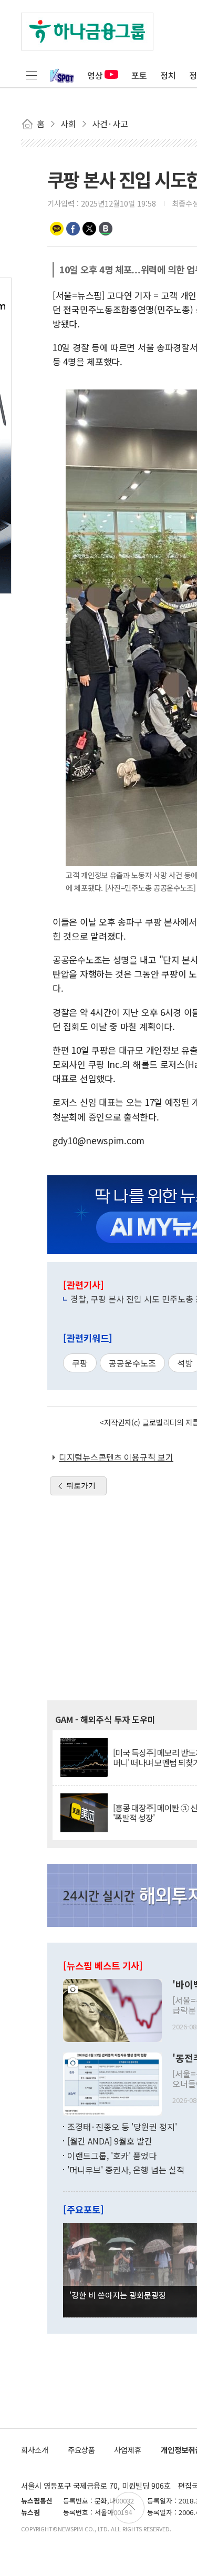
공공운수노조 (132, 1363)
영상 (95, 75)
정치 (168, 75)
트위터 (89, 229)
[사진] (112, 2009)
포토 (139, 75)
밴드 (106, 229)
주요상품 (81, 2450)
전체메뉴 (32, 75)
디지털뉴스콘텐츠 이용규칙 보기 (116, 1457)
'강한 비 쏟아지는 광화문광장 (118, 2295)
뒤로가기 (81, 1485)
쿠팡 (80, 1363)
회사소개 (35, 2450)
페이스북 (73, 229)
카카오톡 (57, 229)
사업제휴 (128, 2450)
